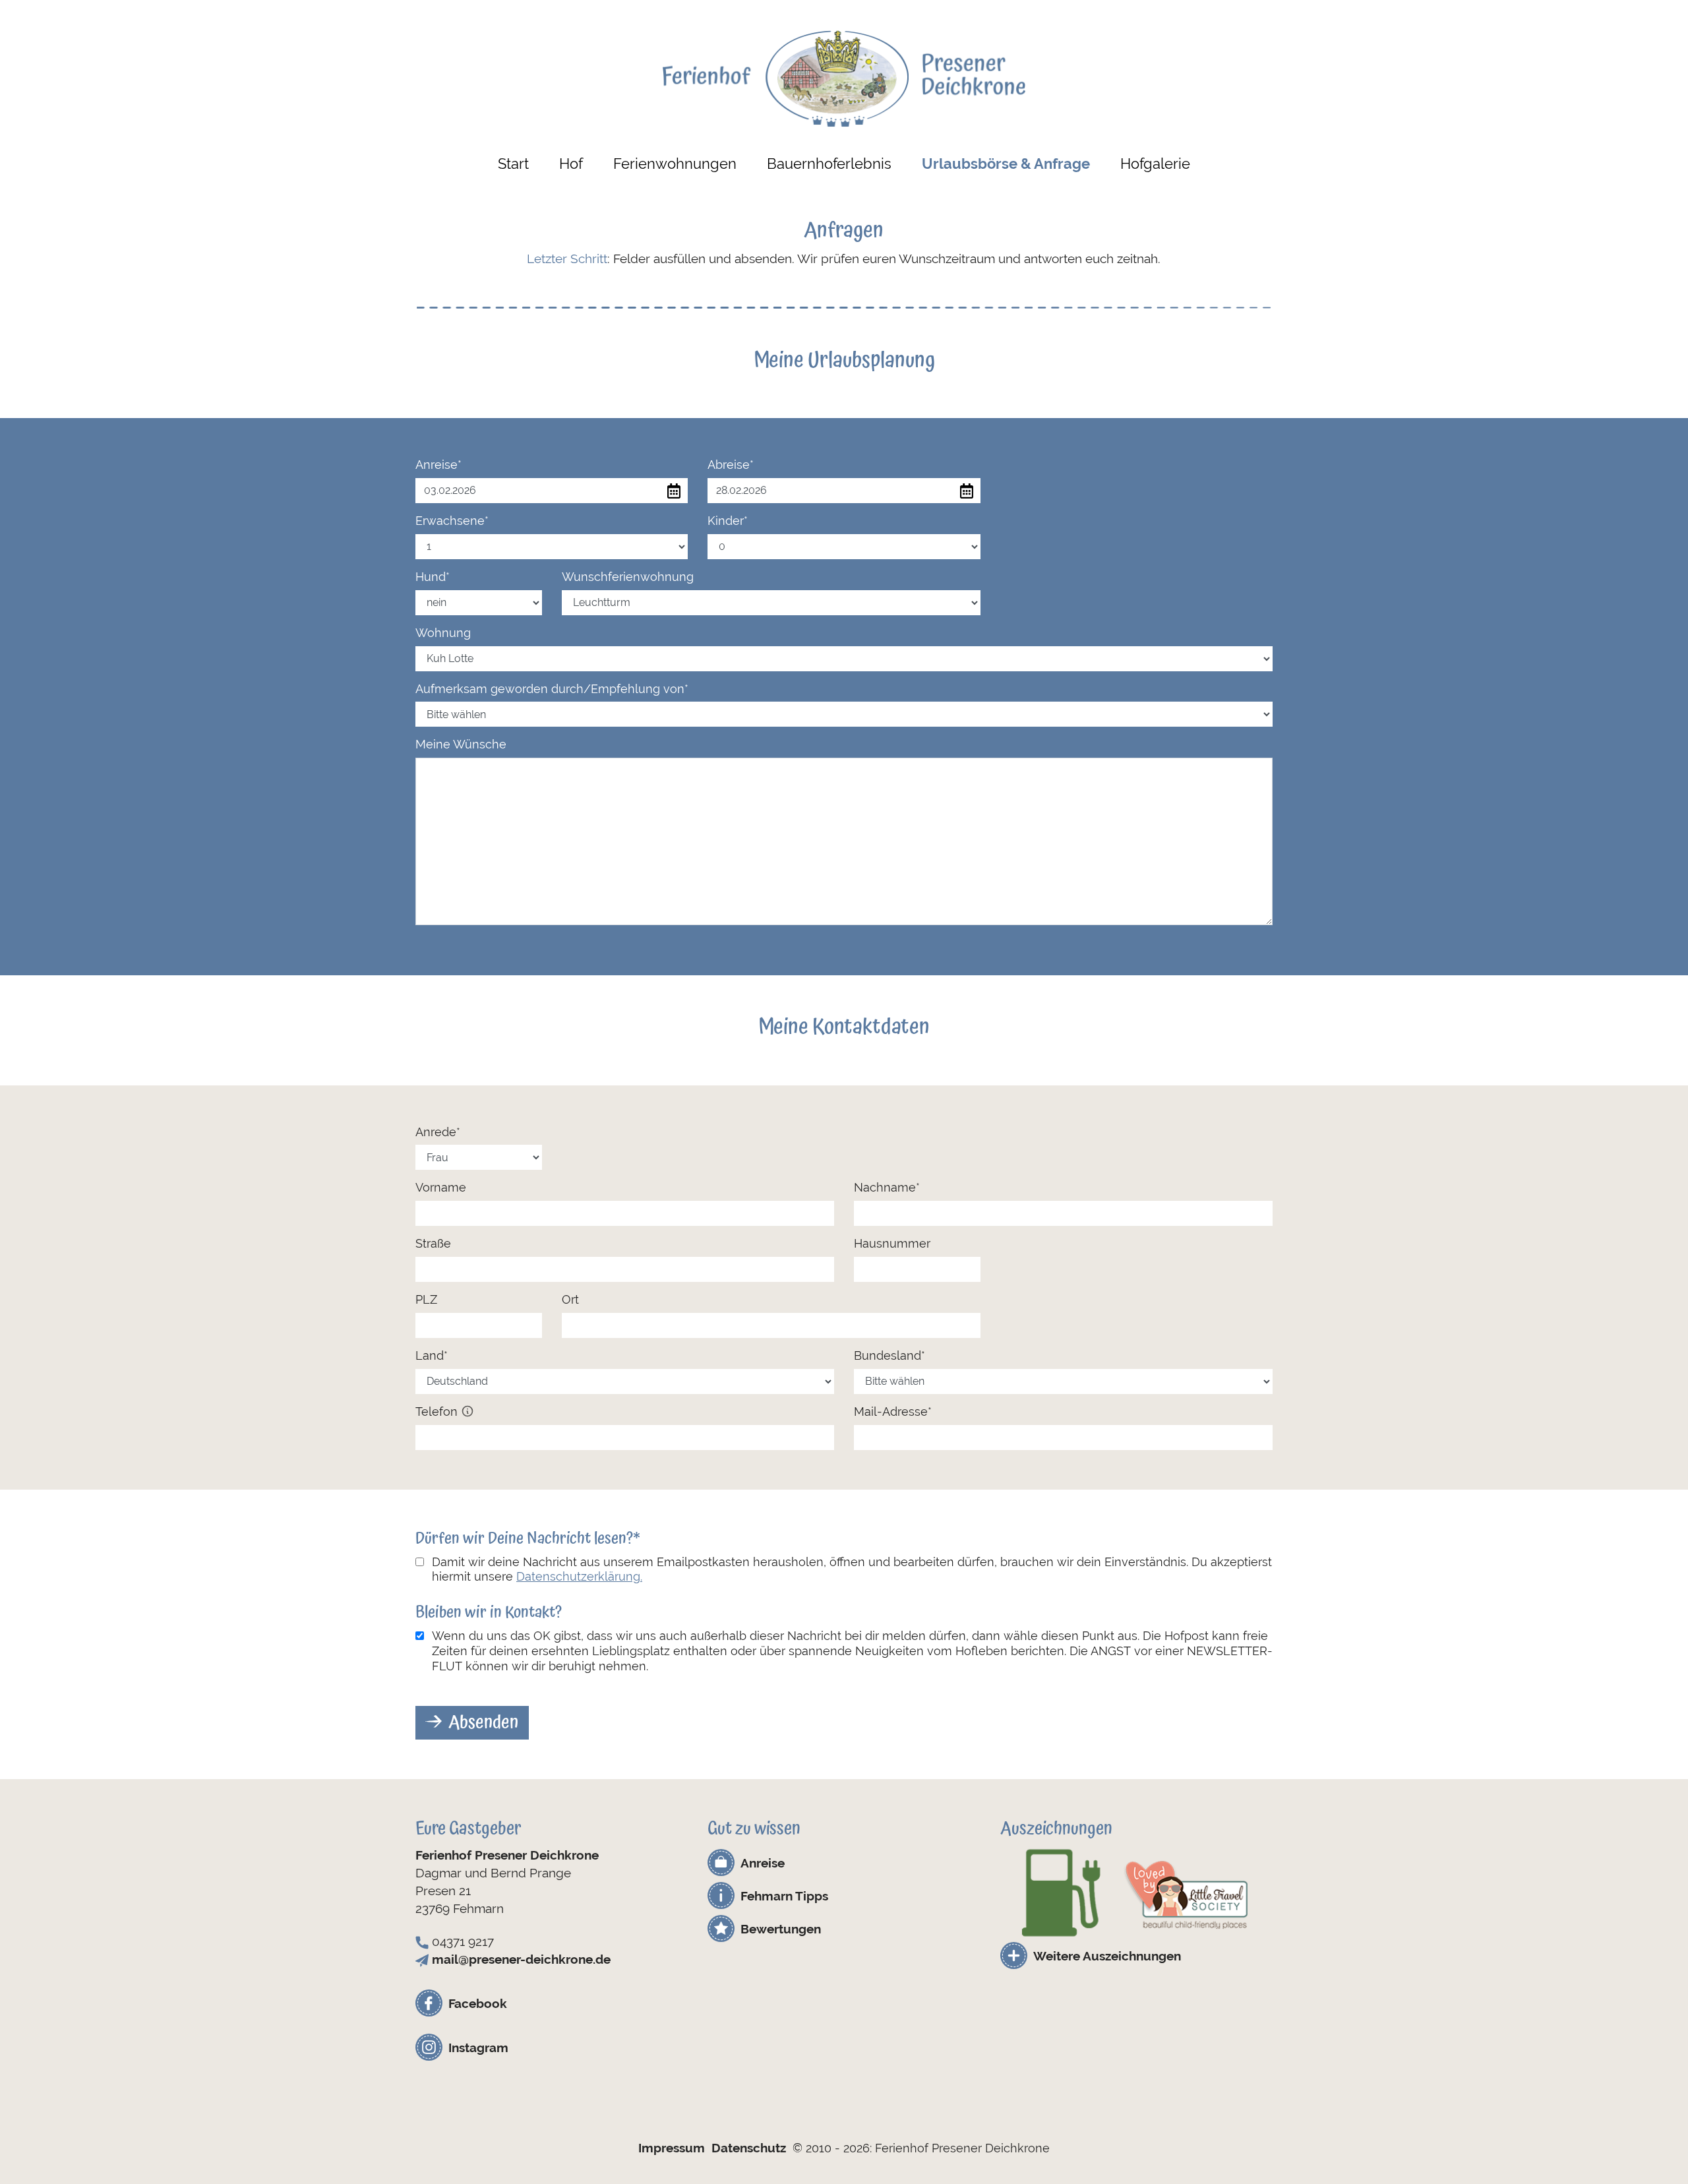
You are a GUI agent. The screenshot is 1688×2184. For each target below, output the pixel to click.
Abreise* (731, 465)
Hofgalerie (1155, 164)
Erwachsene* (452, 521)
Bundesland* (889, 1355)
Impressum (672, 2148)
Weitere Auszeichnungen (1107, 1956)
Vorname (441, 1187)
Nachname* (887, 1187)
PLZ (426, 1299)
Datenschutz (749, 2148)
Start (513, 164)
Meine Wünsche (461, 744)
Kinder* (728, 521)
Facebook (478, 2003)
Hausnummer (892, 1243)
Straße (433, 1243)
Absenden (483, 1722)
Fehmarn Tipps (784, 1896)
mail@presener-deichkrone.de (521, 1959)
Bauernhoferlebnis (829, 164)
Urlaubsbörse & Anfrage (1006, 164)
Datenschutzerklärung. (579, 1576)
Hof (571, 164)
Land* (432, 1355)
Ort (570, 1299)
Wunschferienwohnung (628, 577)
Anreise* (438, 465)
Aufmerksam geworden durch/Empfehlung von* (552, 689)
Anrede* (438, 1132)
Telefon (438, 1411)
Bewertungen (781, 1929)
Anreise (763, 1863)
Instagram (478, 2048)
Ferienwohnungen (675, 164)
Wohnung (443, 633)
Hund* (433, 577)
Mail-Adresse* (893, 1411)
